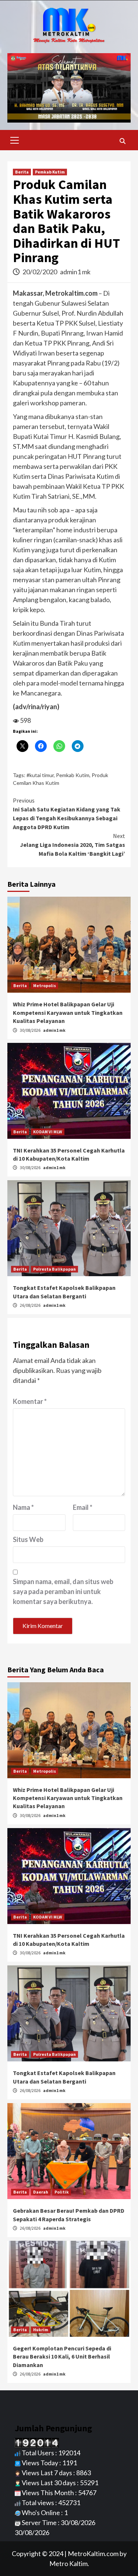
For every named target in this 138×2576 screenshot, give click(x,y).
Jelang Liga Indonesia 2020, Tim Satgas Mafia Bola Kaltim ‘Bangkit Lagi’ (72, 845)
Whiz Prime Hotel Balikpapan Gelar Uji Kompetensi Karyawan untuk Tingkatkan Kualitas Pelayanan (68, 1012)
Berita (22, 172)
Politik (62, 2192)
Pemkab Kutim (50, 172)
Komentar (30, 1401)
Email (83, 1507)
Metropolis (45, 985)
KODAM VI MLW (48, 1132)
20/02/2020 (40, 272)
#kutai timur (40, 775)
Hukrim (41, 2330)
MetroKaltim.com (93, 2553)
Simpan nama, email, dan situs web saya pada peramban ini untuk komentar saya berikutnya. (63, 1591)
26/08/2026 (31, 1305)
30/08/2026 (31, 1030)
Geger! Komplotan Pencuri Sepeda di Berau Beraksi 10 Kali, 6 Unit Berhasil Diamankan (62, 2357)
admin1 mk (75, 272)
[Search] (122, 141)
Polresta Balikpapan (54, 1269)
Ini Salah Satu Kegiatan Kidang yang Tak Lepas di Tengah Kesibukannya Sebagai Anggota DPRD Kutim (67, 814)
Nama (23, 1507)
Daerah (41, 2192)
